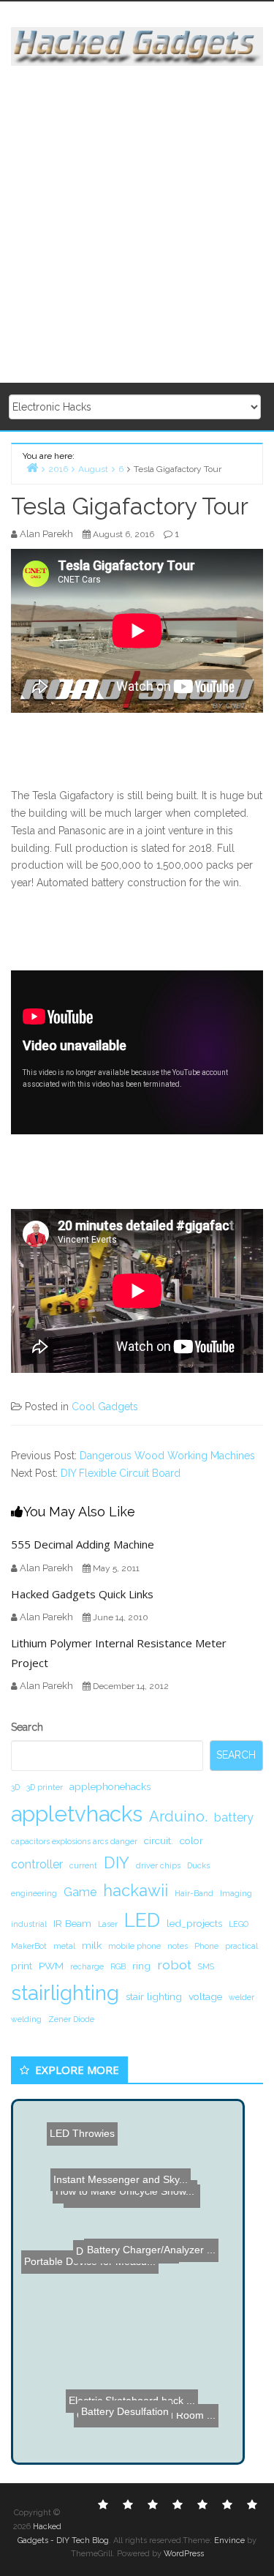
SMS (206, 1966)
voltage (205, 1996)
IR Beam (72, 1923)
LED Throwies (90, 2149)
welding (26, 2019)
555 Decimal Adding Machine (83, 1544)
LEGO (239, 1924)
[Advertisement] (137, 225)
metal (64, 1946)
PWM (51, 1966)
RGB (118, 1966)
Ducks (198, 1865)
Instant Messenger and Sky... (111, 2184)
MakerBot (29, 1946)
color (191, 1841)
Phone (206, 1946)
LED (142, 1920)
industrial (29, 1924)
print (22, 1966)
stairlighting (65, 1993)
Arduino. (178, 1816)
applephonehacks (110, 1786)
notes (178, 1946)
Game (80, 1892)
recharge (87, 1966)
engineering (34, 1893)
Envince (229, 2541)
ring (141, 1966)
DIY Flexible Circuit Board (121, 1473)
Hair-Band (194, 1893)
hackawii (136, 1890)
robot (174, 1965)
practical (241, 1946)
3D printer (45, 1787)
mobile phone (134, 1946)
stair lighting (154, 1996)
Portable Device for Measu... (91, 2261)
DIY (117, 1862)
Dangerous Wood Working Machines (167, 1456)
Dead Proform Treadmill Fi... (120, 2204)
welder (241, 1997)
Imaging (236, 1893)
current (83, 1865)
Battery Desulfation (123, 2348)
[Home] (32, 467)
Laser (108, 1924)
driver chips (158, 1865)
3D (15, 1787)
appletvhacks (77, 1814)
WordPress (184, 2554)
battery (234, 1817)
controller (37, 1864)
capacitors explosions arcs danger (74, 1841)
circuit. (159, 1841)
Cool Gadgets (105, 1407)
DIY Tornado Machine (126, 2229)
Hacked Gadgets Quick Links (82, 1594)
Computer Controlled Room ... (147, 2414)
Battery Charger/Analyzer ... (164, 2245)
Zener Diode (71, 2019)
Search (27, 1727)
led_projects (194, 1923)
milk (92, 1945)
